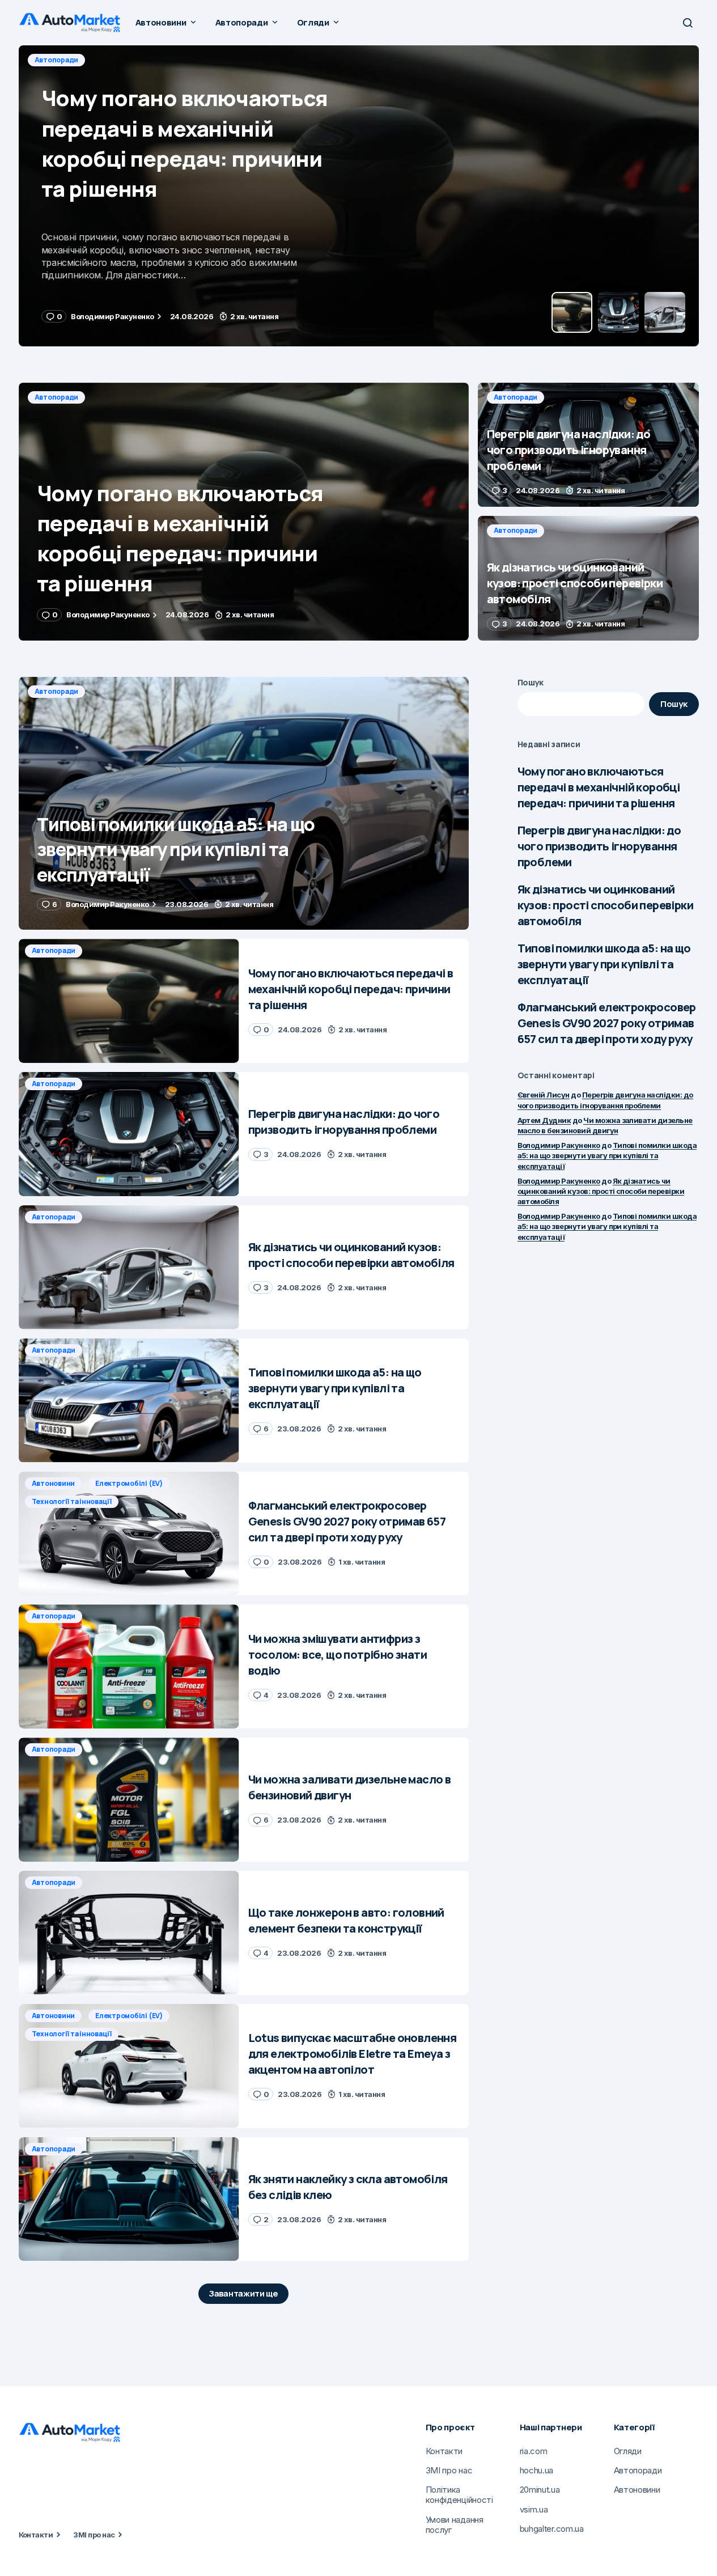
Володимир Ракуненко (559, 1145)
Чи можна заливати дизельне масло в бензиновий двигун (605, 1125)
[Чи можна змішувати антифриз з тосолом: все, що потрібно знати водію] (129, 1666)
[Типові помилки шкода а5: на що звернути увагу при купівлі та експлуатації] (244, 804)
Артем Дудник (544, 1120)
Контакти (36, 2535)
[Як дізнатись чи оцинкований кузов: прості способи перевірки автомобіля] (588, 578)
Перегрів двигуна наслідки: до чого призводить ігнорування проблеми (599, 846)
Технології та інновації (72, 1501)
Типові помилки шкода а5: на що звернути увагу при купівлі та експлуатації (604, 964)
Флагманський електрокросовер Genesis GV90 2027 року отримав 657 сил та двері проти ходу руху (607, 1023)
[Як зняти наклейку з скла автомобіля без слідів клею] (129, 2199)
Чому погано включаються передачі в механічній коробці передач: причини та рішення (599, 787)
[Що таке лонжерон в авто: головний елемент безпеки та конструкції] (129, 1933)
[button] (688, 23)
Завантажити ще (243, 2293)
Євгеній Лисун (544, 1095)
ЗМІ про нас (94, 2535)
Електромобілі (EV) (129, 1483)
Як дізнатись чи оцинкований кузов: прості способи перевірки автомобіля (605, 905)
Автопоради (57, 60)
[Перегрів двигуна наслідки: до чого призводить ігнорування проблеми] (359, 196)
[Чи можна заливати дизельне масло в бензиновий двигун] (129, 1800)
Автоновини (54, 1483)
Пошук (531, 682)
